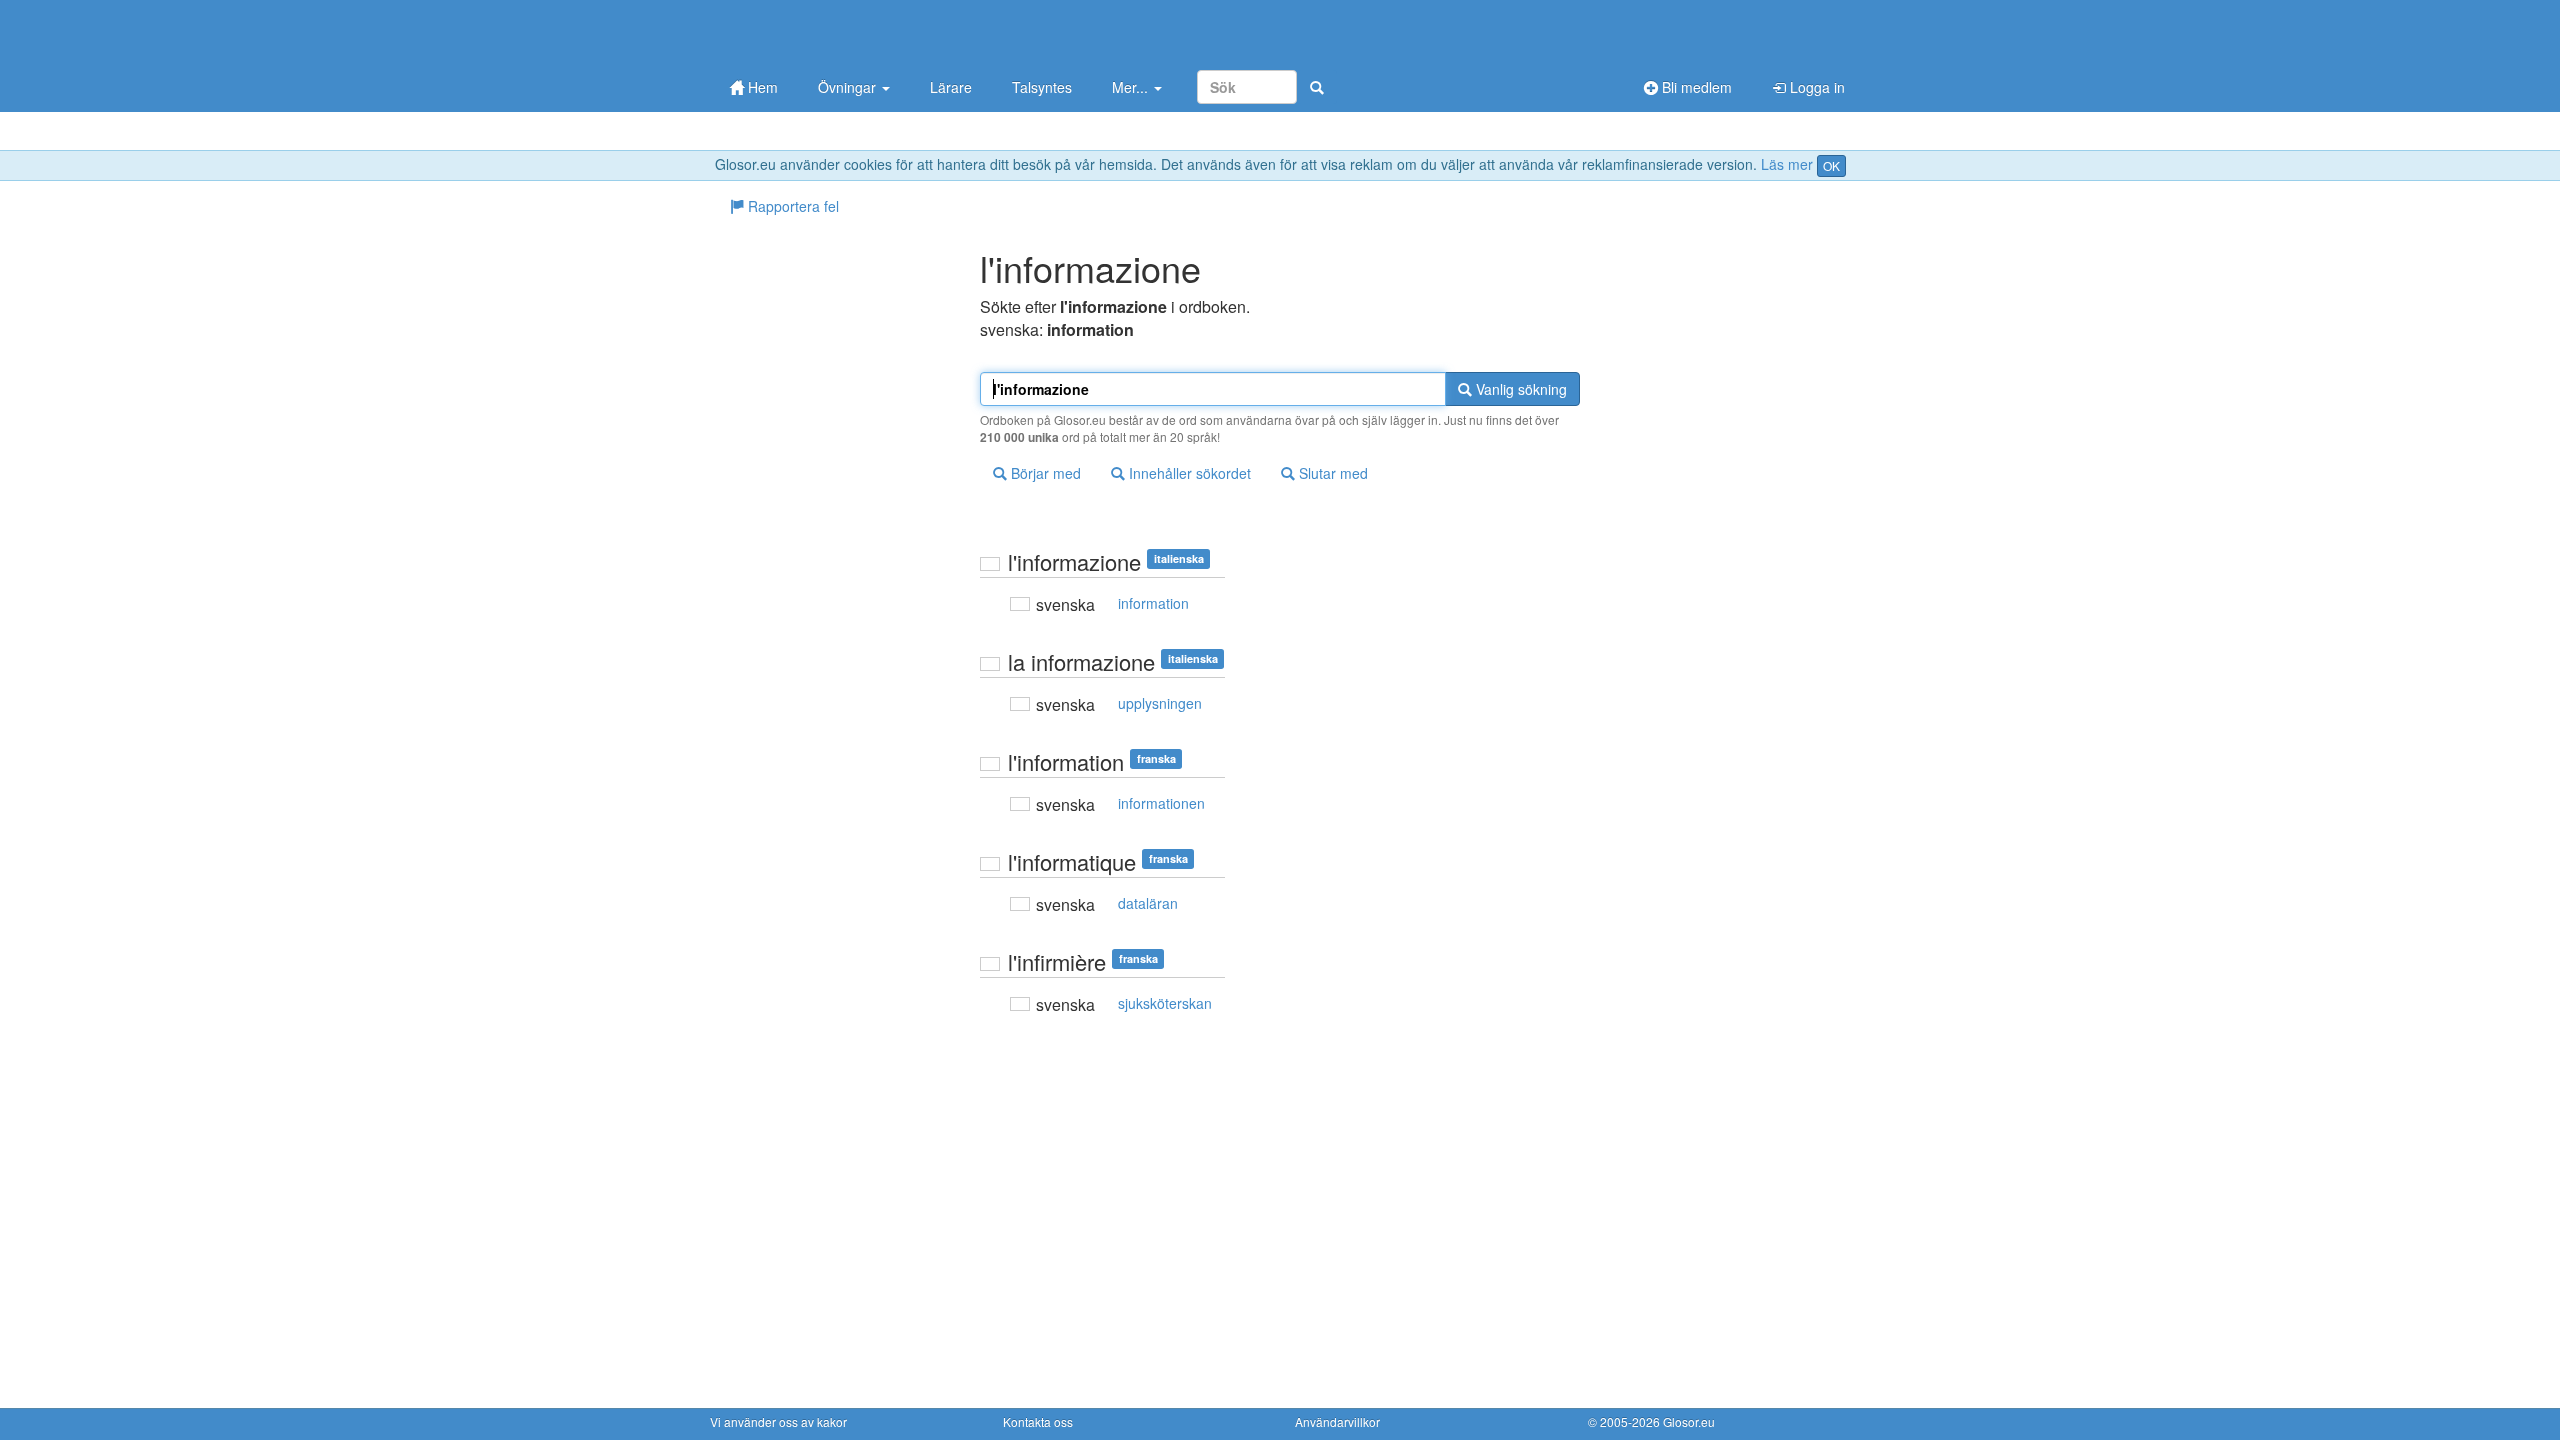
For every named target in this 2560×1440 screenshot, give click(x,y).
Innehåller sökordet (1188, 473)
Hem (761, 87)
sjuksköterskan (1165, 1003)
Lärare (951, 87)
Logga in (1815, 87)
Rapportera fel (791, 206)
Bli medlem (1695, 87)
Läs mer (1787, 164)
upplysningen (1160, 703)
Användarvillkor (1337, 1421)
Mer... (1132, 87)
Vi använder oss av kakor (778, 1421)
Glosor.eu (1689, 1421)
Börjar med (1044, 473)
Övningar (849, 87)
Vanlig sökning (1519, 389)
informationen (1161, 803)
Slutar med (1331, 473)
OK (1831, 165)
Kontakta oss (1038, 1421)
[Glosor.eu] (815, 32)
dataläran (1148, 903)
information (1153, 603)
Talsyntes (1042, 87)
